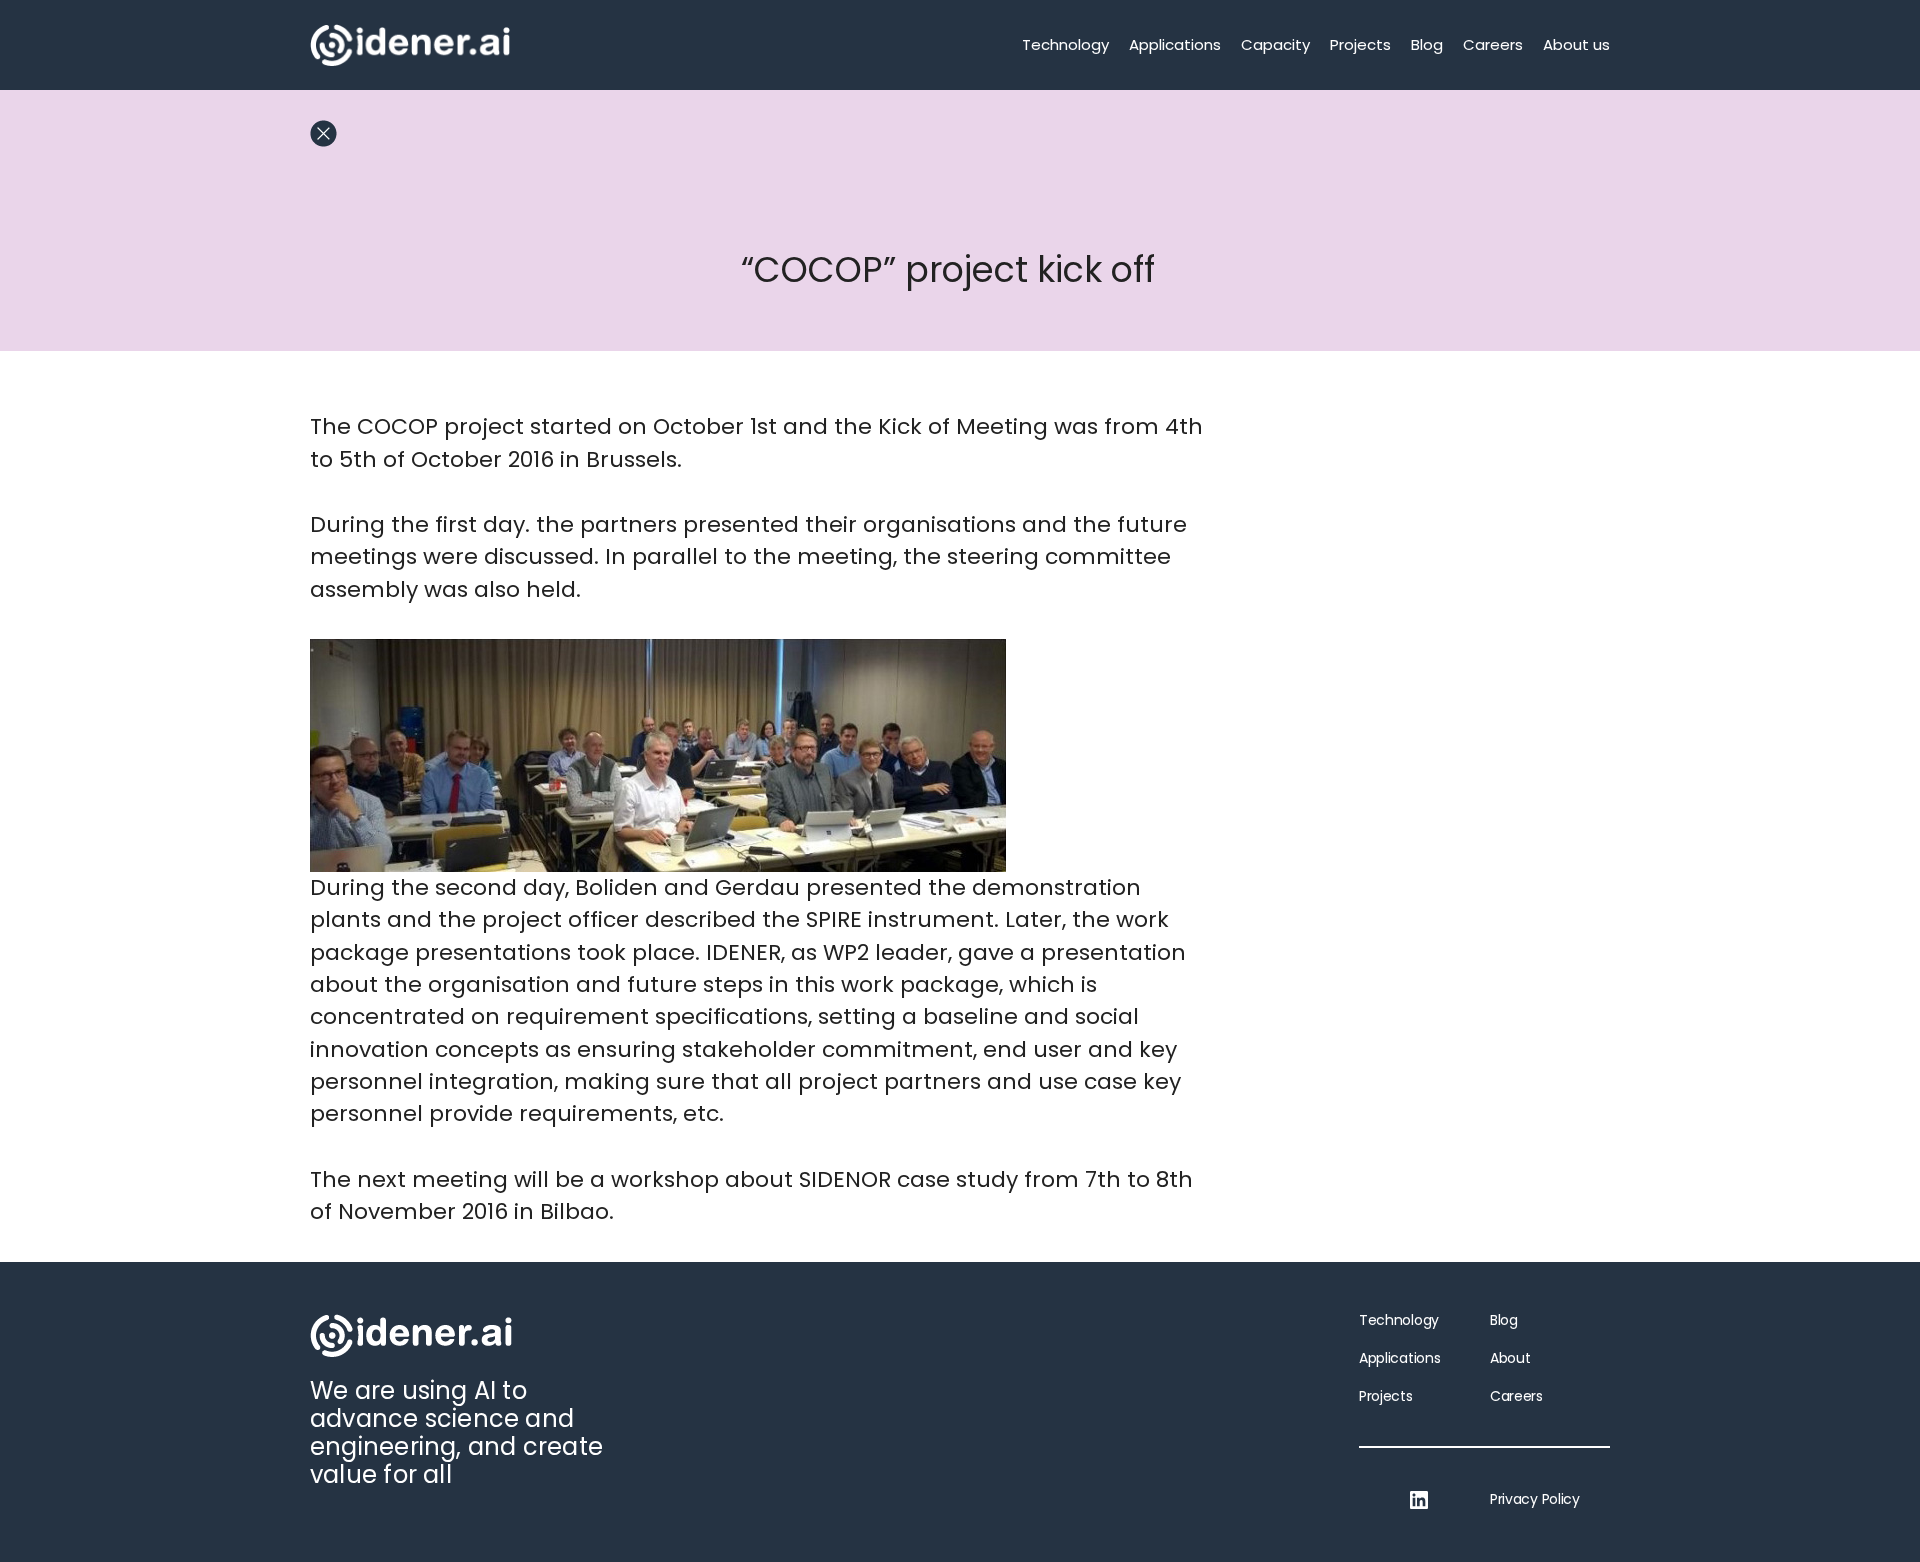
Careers (1493, 44)
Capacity (1275, 44)
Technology (1065, 44)
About (1510, 1358)
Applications (1175, 44)
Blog (1427, 44)
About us (1576, 44)
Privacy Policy (1535, 1499)
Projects (1360, 44)
